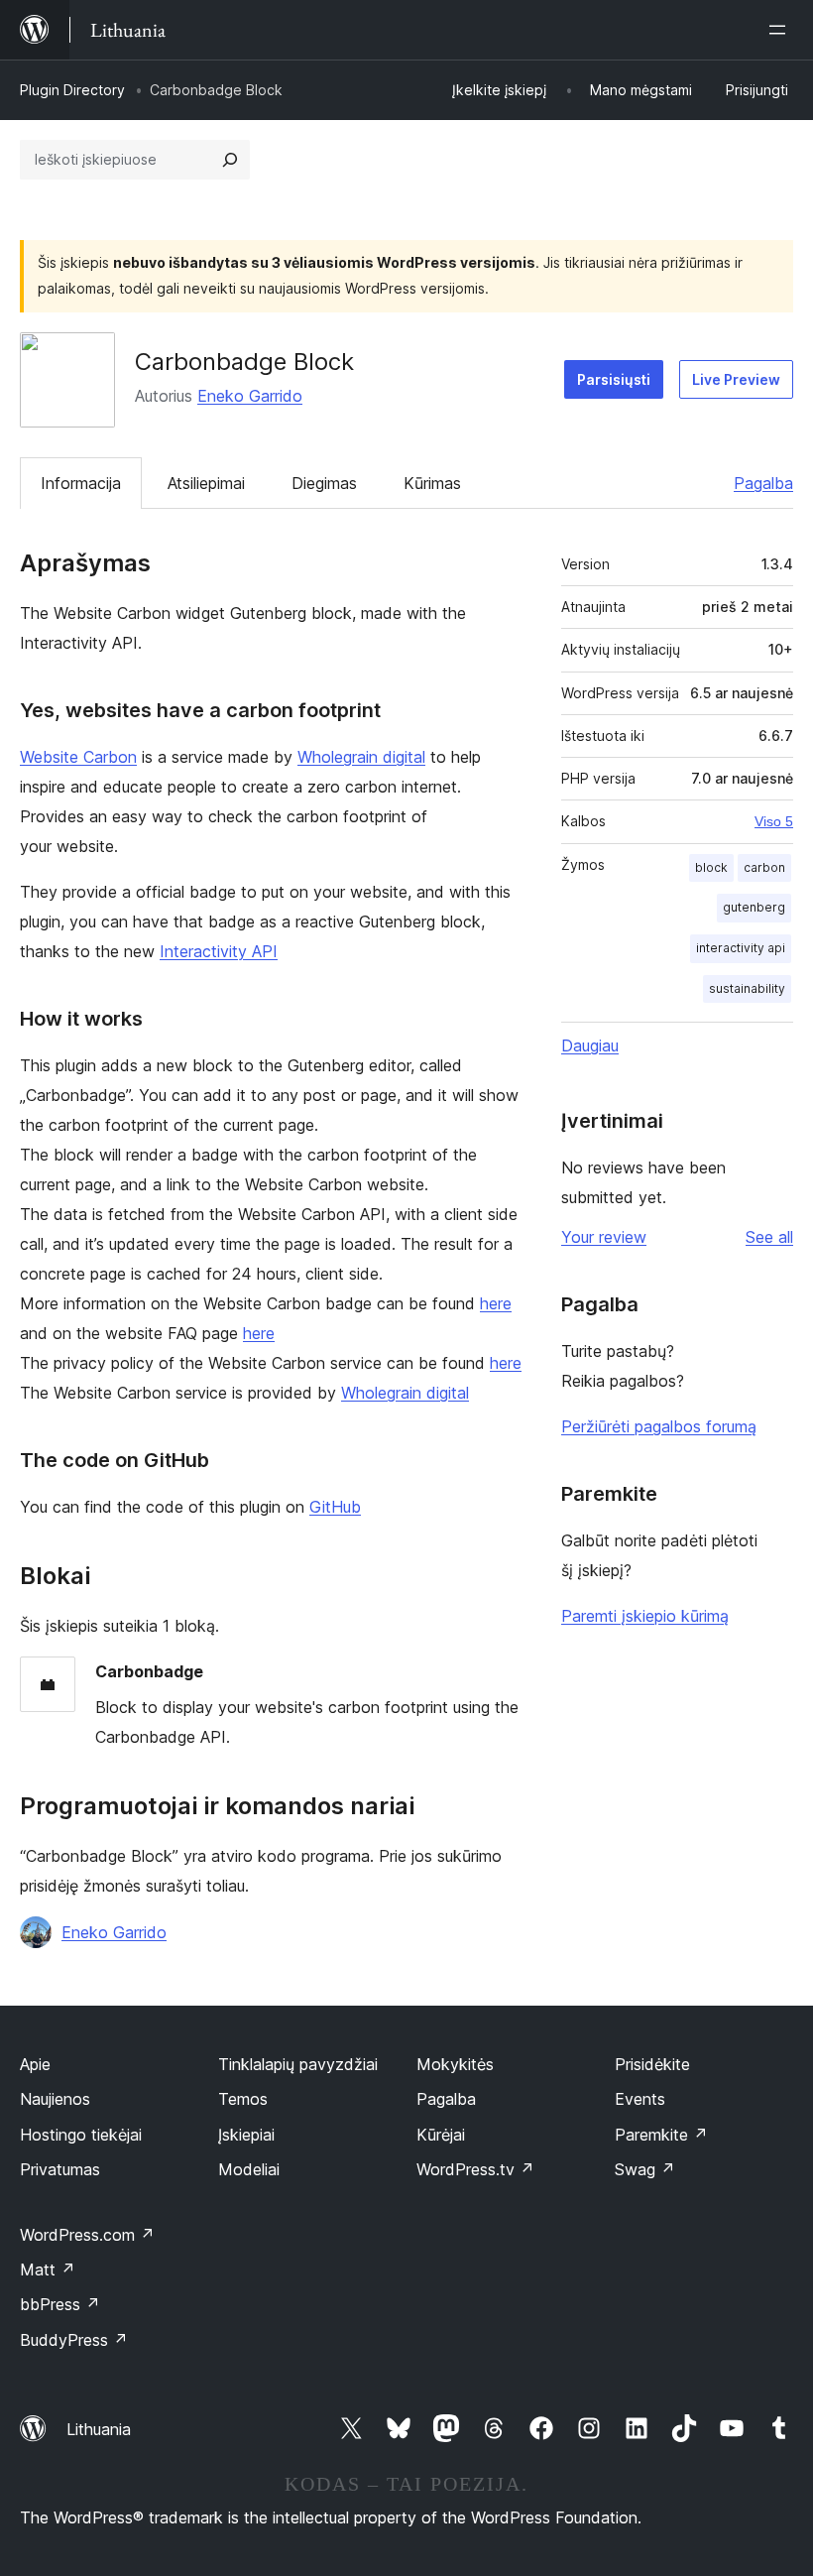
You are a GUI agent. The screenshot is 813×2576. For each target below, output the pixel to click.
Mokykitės (455, 2064)
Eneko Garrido (250, 396)
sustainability (747, 988)
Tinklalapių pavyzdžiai (298, 2064)
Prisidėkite (652, 2064)
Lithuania (99, 2429)
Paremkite (661, 2135)
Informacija (81, 483)
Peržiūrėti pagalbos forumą (659, 1426)
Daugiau (590, 1045)
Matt (48, 2269)
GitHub (335, 1507)
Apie (35, 2064)
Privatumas (60, 2169)
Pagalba (763, 483)
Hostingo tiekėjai (81, 2135)
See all (769, 1237)
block (711, 867)
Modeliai (249, 2169)
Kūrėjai (441, 2135)
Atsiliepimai (206, 483)
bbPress (60, 2304)
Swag (645, 2169)
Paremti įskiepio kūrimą (645, 1616)
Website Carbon (78, 757)
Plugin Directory (72, 90)
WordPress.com (87, 2235)
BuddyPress (74, 2340)
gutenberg (754, 907)
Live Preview (736, 379)
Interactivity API (219, 951)
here (496, 1303)
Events (640, 2099)
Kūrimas (432, 483)
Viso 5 (774, 821)
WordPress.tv (475, 2169)
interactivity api (741, 948)
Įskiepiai (246, 2135)
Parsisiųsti (614, 379)
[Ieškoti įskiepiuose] (230, 160)
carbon (764, 867)
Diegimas (324, 483)
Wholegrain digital (361, 757)
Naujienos (55, 2099)
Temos (243, 2099)
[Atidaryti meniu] (781, 30)
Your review (604, 1237)
